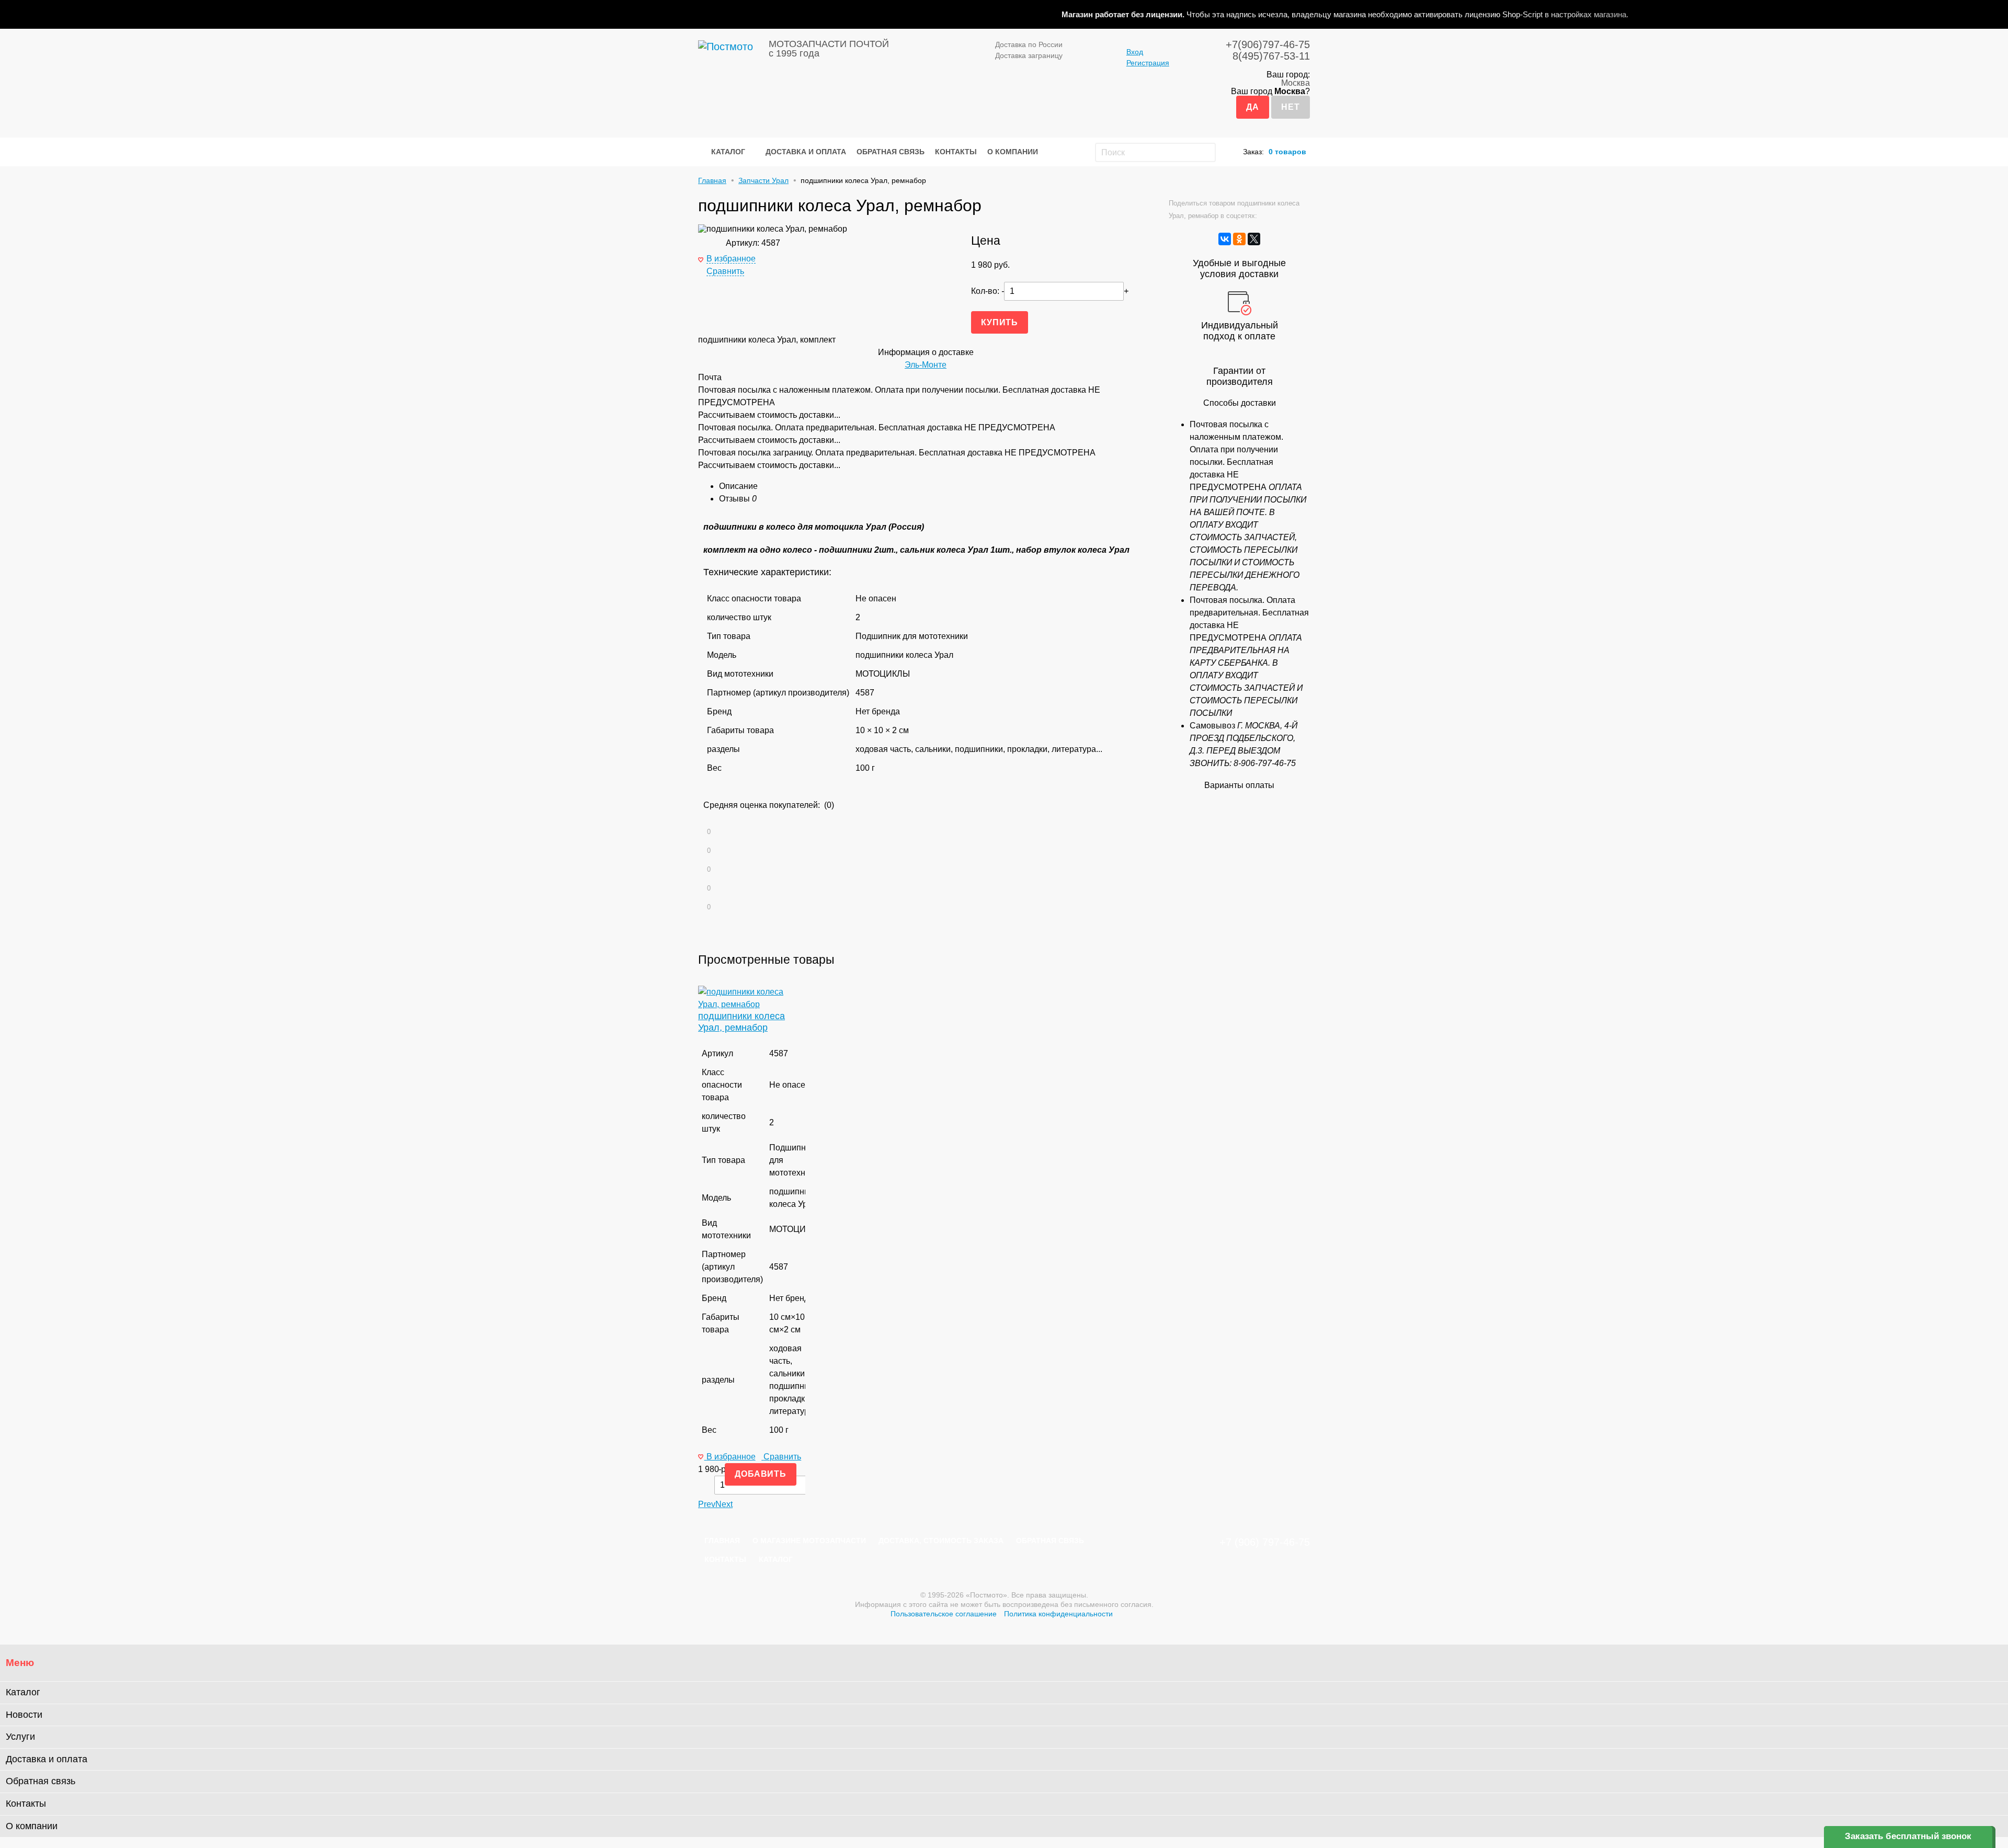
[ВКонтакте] (1225, 239)
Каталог (728, 152)
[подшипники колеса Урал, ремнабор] (752, 1004)
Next (724, 1504)
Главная (712, 180)
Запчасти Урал (763, 180)
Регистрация (1148, 63)
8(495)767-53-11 (1271, 56)
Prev (707, 1504)
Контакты (956, 152)
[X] (1254, 239)
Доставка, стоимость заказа (941, 1541)
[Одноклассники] (1239, 239)
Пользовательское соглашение (944, 1614)
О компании (1013, 152)
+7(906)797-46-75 (1268, 44)
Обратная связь (891, 152)
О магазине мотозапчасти (809, 1541)
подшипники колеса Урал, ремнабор (741, 1022)
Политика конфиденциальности (1058, 1614)
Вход (1135, 52)
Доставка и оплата (806, 152)
